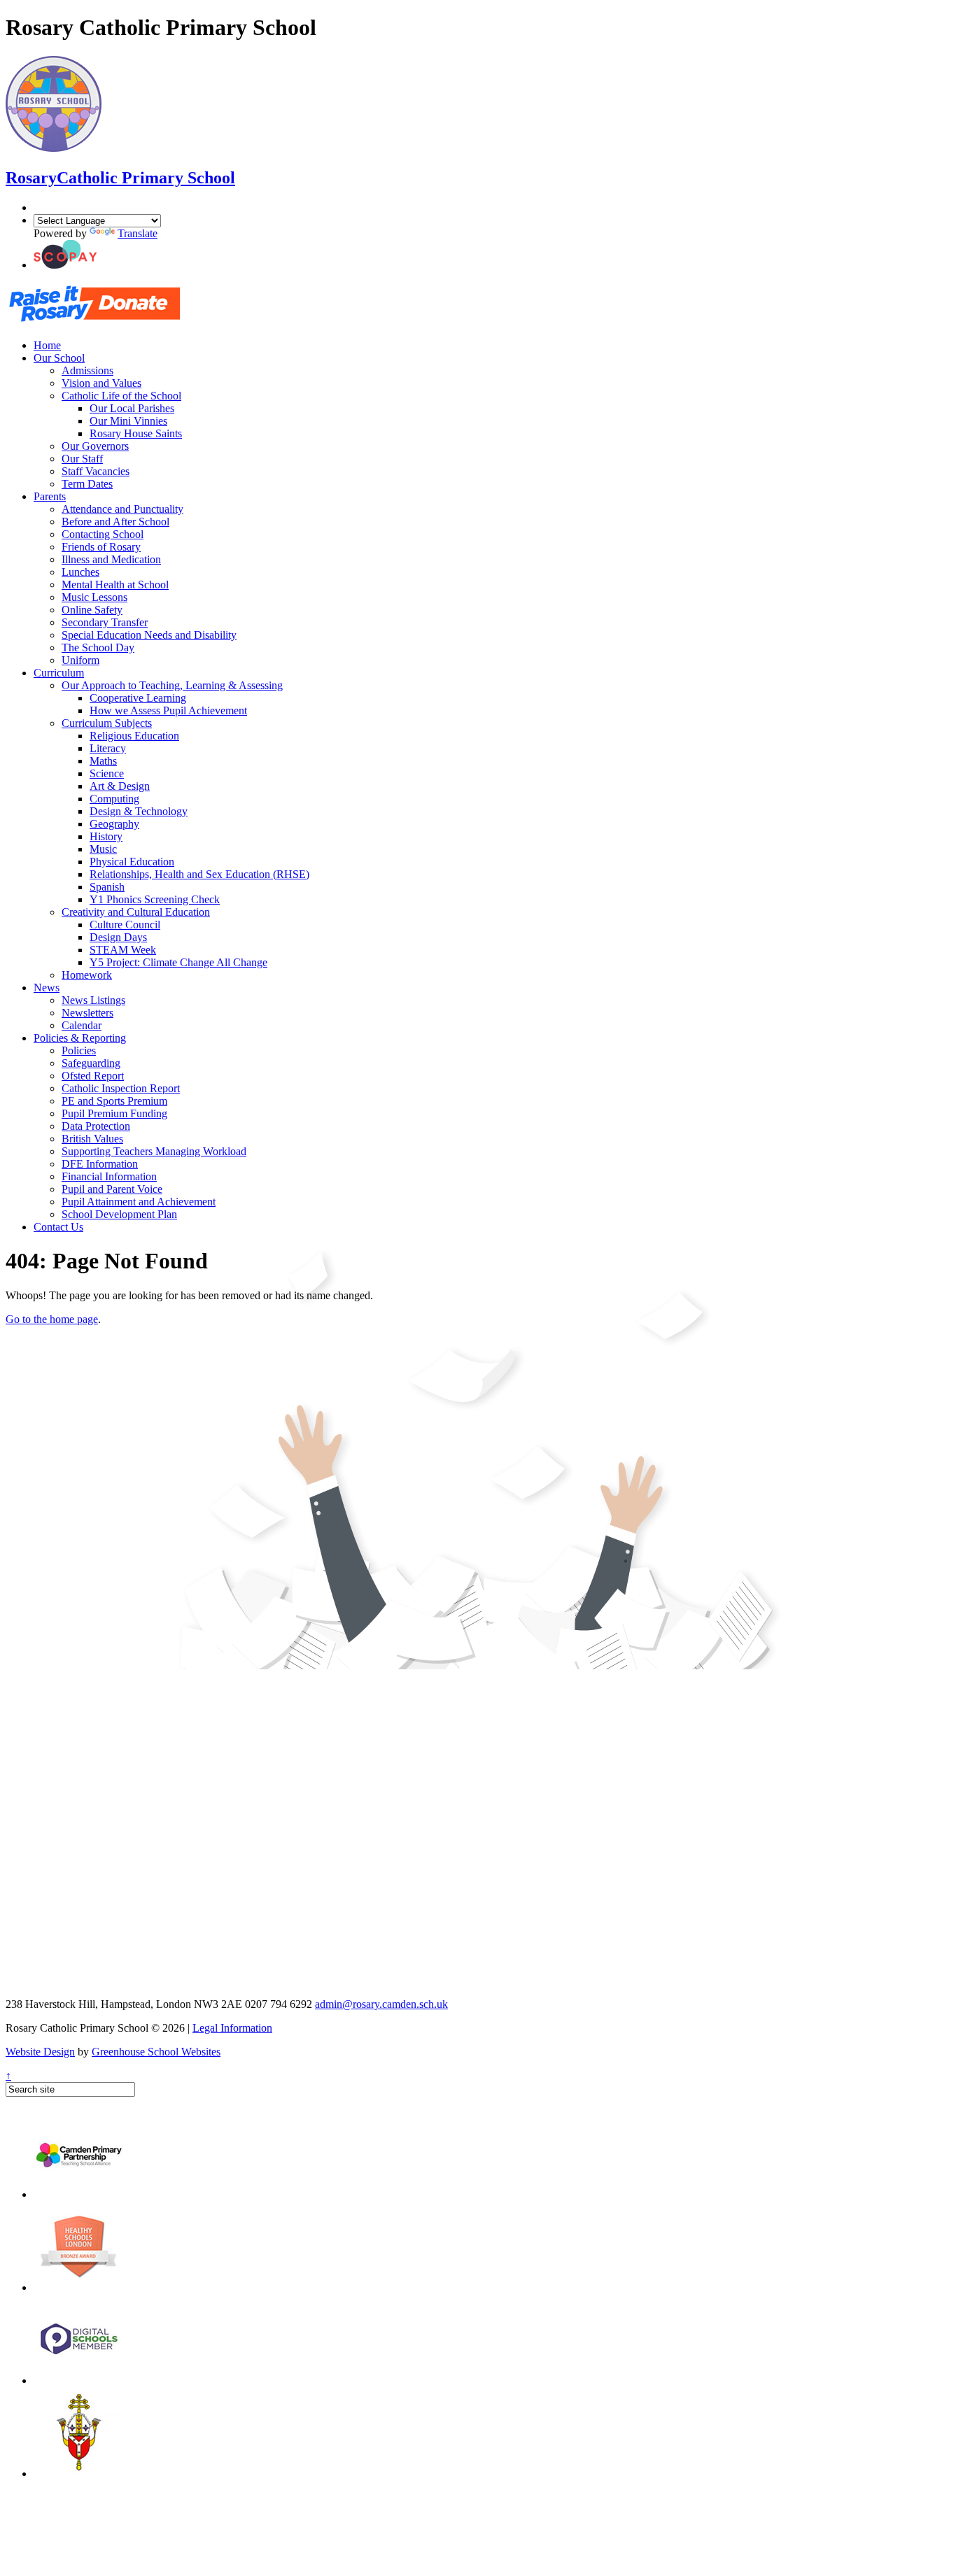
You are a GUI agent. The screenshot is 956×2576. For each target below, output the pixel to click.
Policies (79, 1050)
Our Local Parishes (132, 408)
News (47, 988)
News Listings (93, 1000)
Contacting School (103, 534)
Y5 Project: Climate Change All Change (178, 962)
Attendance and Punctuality (122, 509)
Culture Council (125, 925)
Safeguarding (91, 1063)
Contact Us (58, 1227)
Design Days (118, 937)
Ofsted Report (93, 1076)
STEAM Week (123, 950)
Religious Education (134, 736)
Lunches (80, 572)
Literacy (108, 748)
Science (107, 773)
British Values (92, 1139)
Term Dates (87, 484)
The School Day (98, 647)
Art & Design (120, 786)
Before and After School (115, 522)
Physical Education (132, 862)
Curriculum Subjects (107, 723)
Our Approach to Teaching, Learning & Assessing (172, 685)
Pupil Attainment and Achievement (139, 1202)
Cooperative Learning (138, 698)
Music (103, 849)
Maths (103, 761)
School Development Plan (119, 1214)
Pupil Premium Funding (114, 1113)
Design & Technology (139, 811)
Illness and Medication (111, 559)
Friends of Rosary (101, 547)
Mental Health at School (115, 585)
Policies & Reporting (80, 1038)
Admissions (87, 370)
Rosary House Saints (136, 433)
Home (47, 345)
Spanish (107, 887)
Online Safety (92, 610)
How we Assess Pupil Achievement (168, 710)
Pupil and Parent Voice (112, 1189)
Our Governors (95, 446)
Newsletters (87, 1013)
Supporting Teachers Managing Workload (154, 1151)
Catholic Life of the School (121, 396)
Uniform (80, 660)
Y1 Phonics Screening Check (155, 899)
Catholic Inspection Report (121, 1088)
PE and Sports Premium (114, 1101)
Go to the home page (52, 1319)
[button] (65, 265)
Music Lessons (94, 597)
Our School (59, 358)
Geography (114, 824)
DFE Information (100, 1164)
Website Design (40, 2052)
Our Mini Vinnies (128, 421)
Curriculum (59, 673)
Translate (138, 233)
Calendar (82, 1025)
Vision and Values (101, 383)
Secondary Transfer (105, 622)
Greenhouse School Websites (156, 2052)
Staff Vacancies (96, 471)
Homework (87, 975)
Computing (114, 799)
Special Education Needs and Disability (149, 635)
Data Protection (96, 1126)
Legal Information (232, 2028)
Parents (50, 496)
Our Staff (82, 459)
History (106, 836)
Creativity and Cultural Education (136, 912)
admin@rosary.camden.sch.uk (381, 2004)
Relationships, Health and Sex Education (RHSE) (199, 874)
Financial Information (109, 1176)
